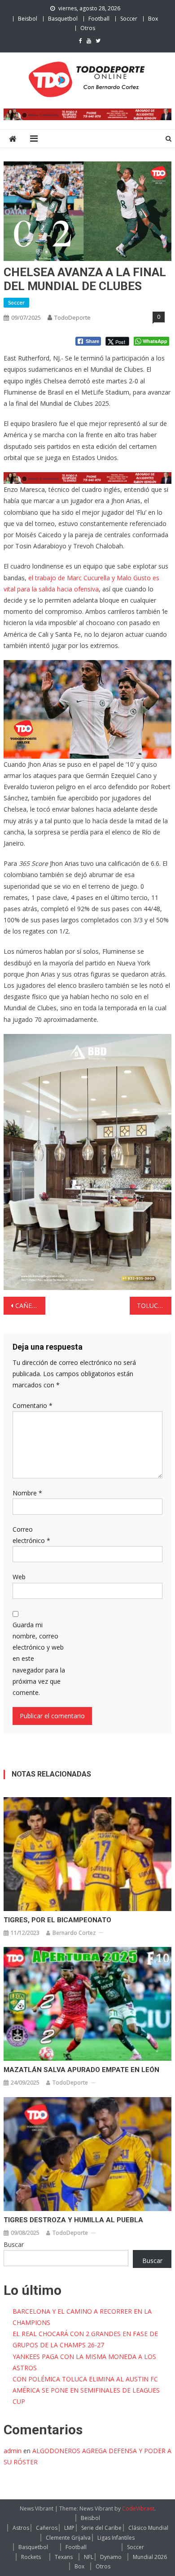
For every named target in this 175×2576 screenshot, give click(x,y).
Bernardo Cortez (74, 1933)
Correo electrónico (31, 1535)
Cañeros (47, 2528)
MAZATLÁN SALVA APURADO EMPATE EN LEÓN (81, 2070)
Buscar (14, 2244)
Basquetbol (63, 19)
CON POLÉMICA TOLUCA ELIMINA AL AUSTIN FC (85, 2379)
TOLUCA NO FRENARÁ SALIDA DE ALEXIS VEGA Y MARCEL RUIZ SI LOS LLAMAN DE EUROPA (154, 1305)
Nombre (27, 1493)
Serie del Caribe (101, 2528)
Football (99, 19)
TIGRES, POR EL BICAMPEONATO (57, 1920)
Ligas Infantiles (116, 2538)
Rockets (31, 2557)
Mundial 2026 (150, 2557)
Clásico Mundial (148, 2528)
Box (153, 19)
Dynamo (111, 2557)
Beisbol (28, 19)
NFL (89, 2557)
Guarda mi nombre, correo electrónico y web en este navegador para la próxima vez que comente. (39, 1659)
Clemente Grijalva (68, 2538)
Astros (21, 2528)
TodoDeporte (72, 317)
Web (19, 1577)
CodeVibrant (138, 2509)
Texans (64, 2557)
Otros (88, 28)
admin (13, 2451)
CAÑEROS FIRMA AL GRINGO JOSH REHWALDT (31, 1305)
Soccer (129, 19)
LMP (69, 2528)
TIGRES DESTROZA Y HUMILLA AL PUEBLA (73, 2220)
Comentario (33, 1405)
